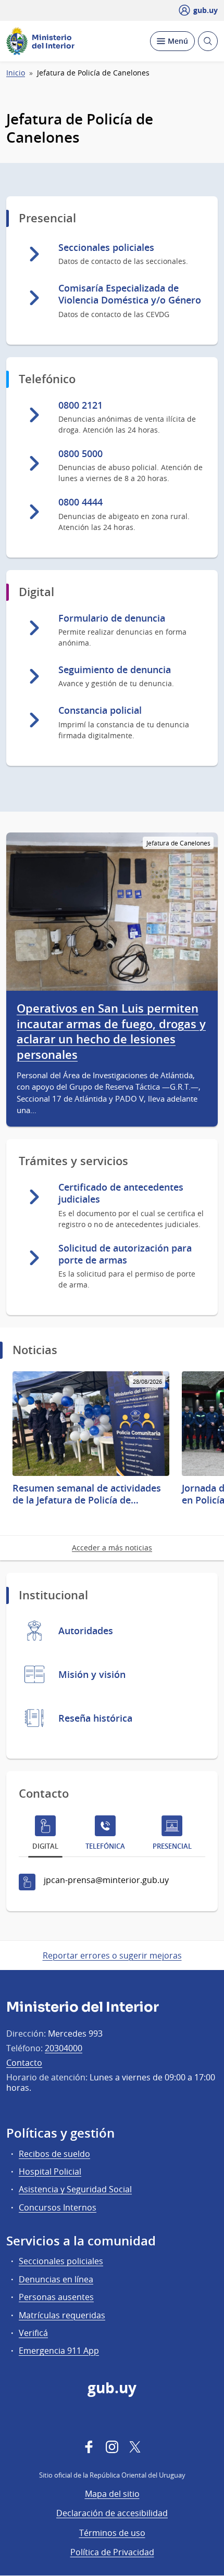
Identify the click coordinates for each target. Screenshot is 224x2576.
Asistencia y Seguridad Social (75, 2189)
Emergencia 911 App (59, 2351)
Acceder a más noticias (112, 1548)
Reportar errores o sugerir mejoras (112, 1955)
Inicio (16, 73)
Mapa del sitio (112, 2494)
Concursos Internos (58, 2207)
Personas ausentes (56, 2297)
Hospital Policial (50, 2171)
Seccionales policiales (61, 2261)
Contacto (24, 2063)
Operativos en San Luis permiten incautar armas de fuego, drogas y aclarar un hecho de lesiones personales (111, 1032)
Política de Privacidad (112, 2552)
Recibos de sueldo (54, 2154)
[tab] (45, 1835)
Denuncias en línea (56, 2279)
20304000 (64, 2048)
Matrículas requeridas (62, 2315)
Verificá (33, 2333)
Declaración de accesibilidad (112, 2513)
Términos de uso (112, 2533)
